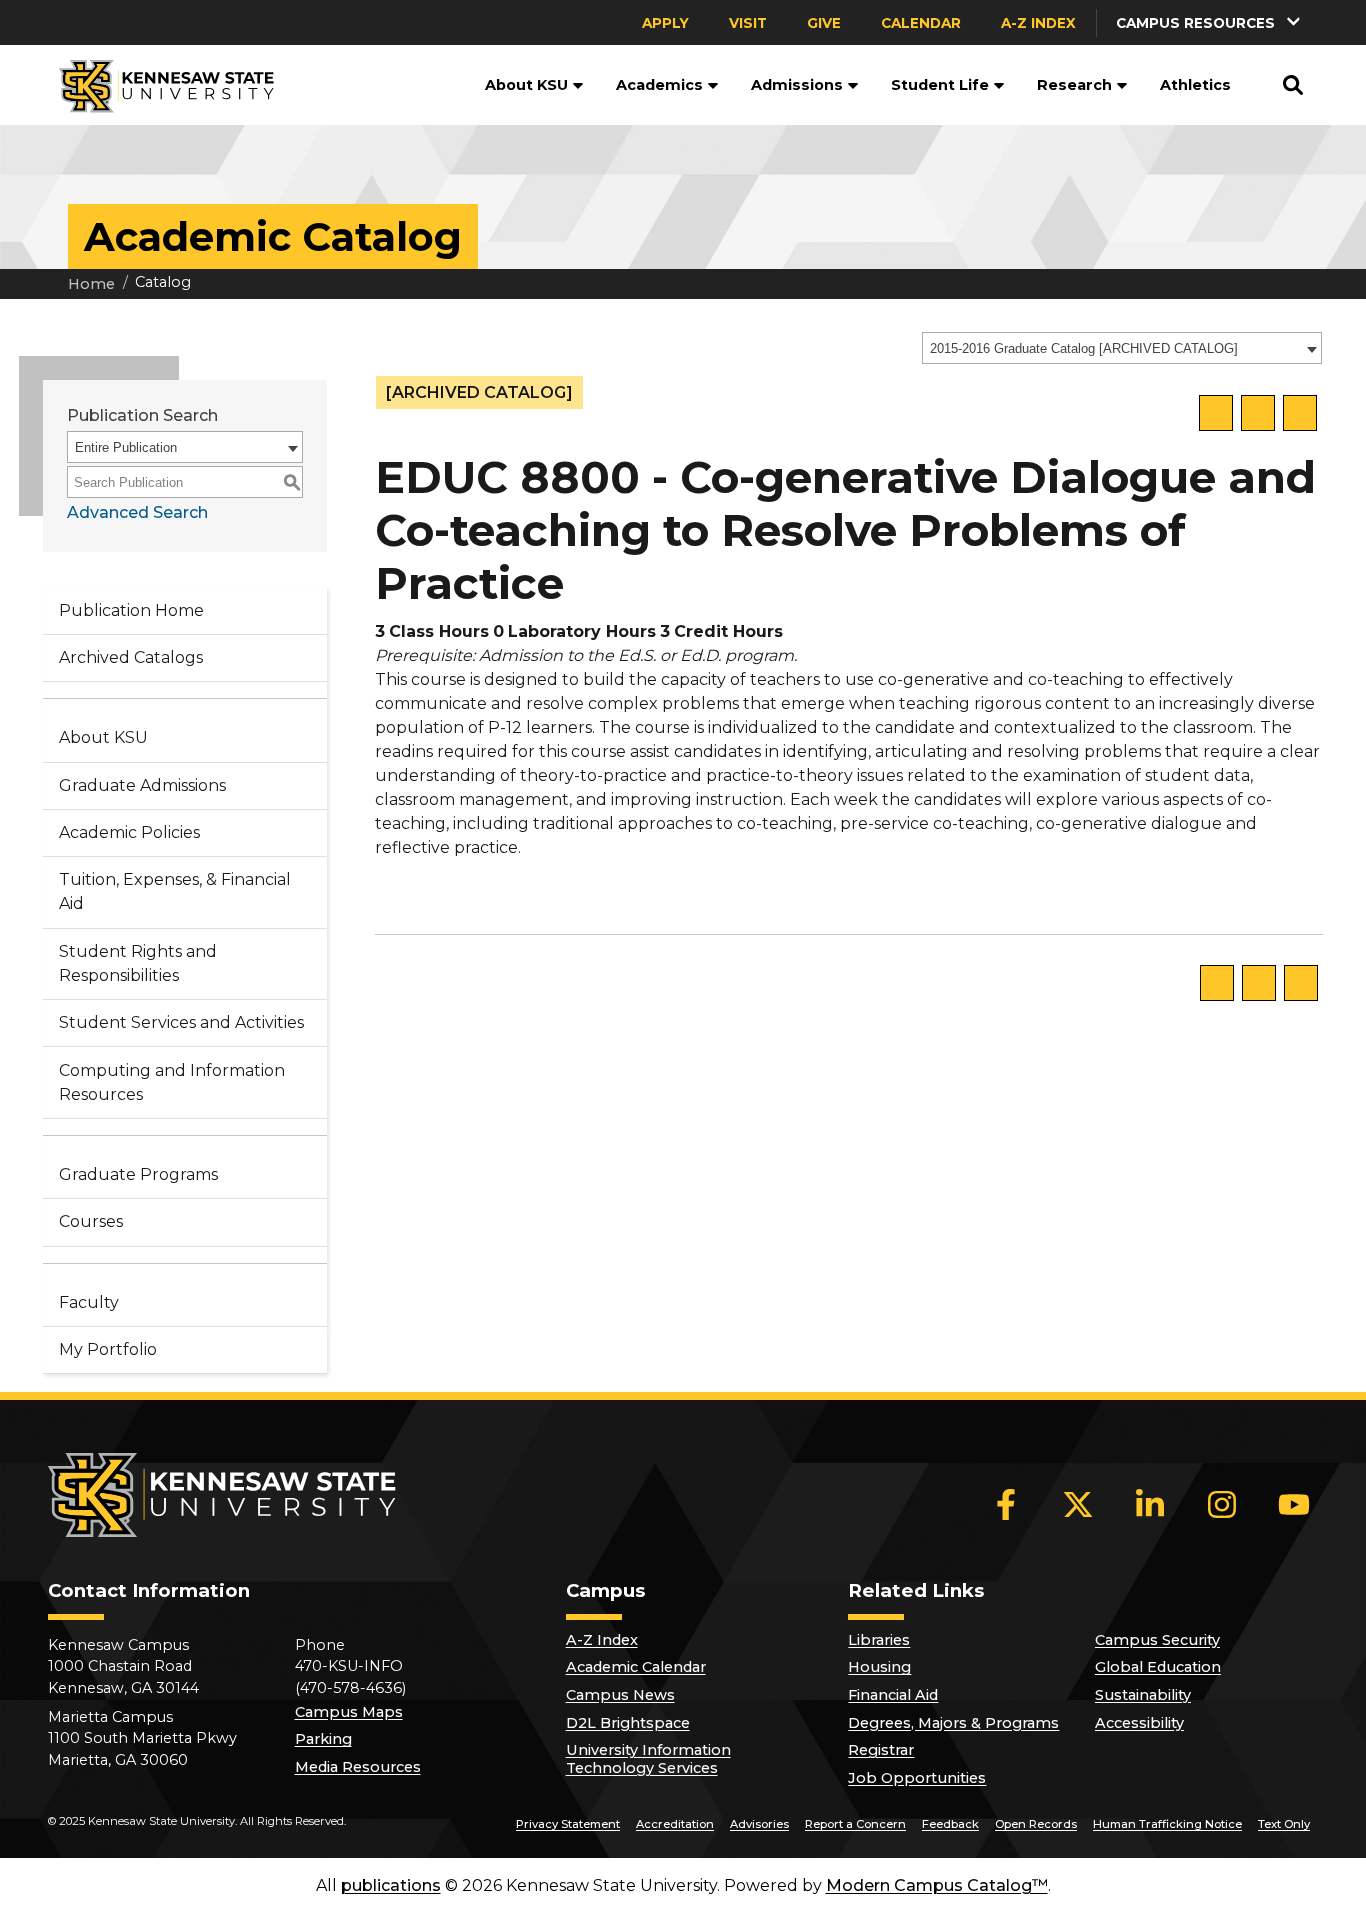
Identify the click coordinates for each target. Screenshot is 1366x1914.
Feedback (950, 1824)
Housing (879, 1667)
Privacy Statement (568, 1824)
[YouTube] (1294, 1504)
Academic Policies (129, 832)
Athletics (1195, 85)
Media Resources (358, 1767)
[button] (1210, 22)
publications (391, 1885)
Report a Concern (855, 1824)
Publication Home (131, 610)
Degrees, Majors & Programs (953, 1723)
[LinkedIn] (1150, 1504)
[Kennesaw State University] (158, 85)
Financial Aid (893, 1695)
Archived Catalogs (131, 657)
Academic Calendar (636, 1667)
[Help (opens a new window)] (1300, 413)
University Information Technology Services (648, 1759)
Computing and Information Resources (172, 1082)
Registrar (881, 1750)
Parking (323, 1739)
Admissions (797, 85)
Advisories (759, 1824)
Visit (748, 23)
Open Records (1036, 1824)
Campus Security (1157, 1640)
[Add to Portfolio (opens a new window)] (1216, 413)
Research (1074, 85)
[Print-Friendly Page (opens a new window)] (1258, 413)
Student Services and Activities (181, 1022)
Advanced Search (137, 512)
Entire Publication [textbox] (126, 447)
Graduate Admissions (142, 785)
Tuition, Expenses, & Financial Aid (175, 891)
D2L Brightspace (628, 1723)
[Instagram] (1222, 1504)
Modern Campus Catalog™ (937, 1885)
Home (91, 284)
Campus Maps (349, 1712)
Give (824, 23)
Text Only (1284, 1824)
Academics (659, 85)
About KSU (526, 85)
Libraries (879, 1640)
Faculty (89, 1302)
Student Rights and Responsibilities (138, 963)
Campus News (620, 1695)
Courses (91, 1221)
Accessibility (1139, 1723)
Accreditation (675, 1824)
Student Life (940, 85)
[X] (1078, 1504)
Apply (665, 23)
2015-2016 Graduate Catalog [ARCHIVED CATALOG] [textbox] (1084, 348)
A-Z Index (1038, 23)
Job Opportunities (917, 1778)
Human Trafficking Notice (1167, 1824)
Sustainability (1143, 1695)
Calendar (921, 23)
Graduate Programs (138, 1174)
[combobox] (1122, 348)
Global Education (1158, 1667)
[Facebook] (1006, 1504)
